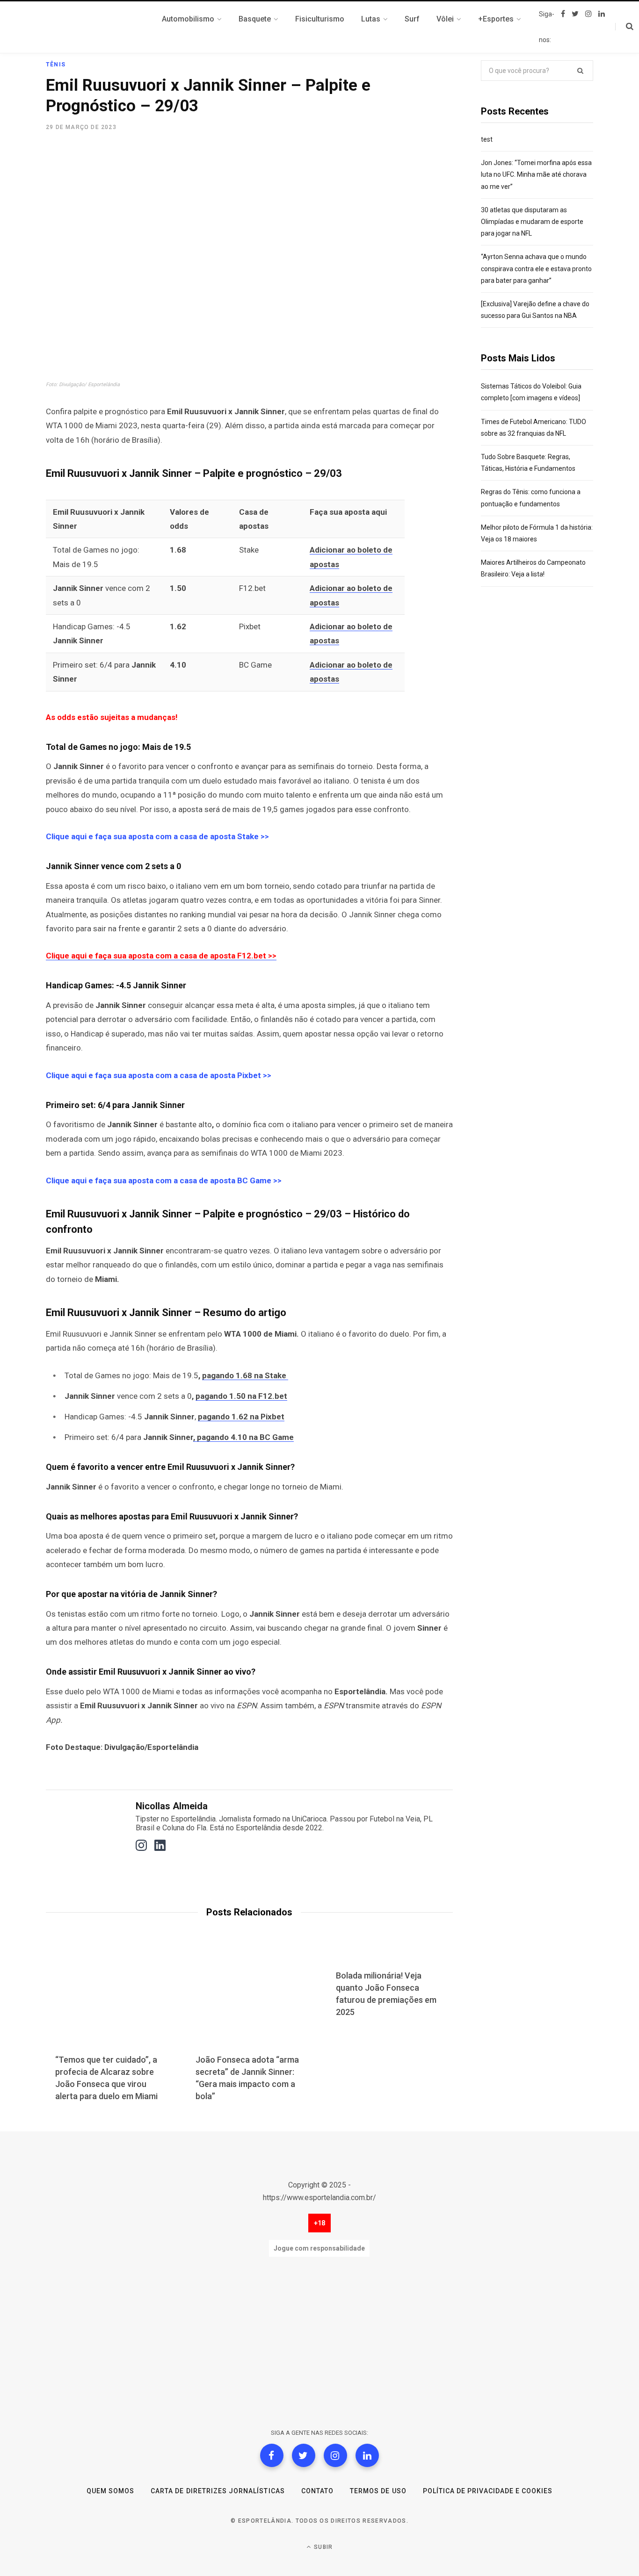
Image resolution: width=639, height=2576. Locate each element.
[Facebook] (272, 2455)
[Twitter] (304, 2455)
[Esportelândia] (93, 27)
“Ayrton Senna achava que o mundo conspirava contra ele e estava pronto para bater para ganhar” (536, 268)
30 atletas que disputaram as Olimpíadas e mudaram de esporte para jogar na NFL (532, 222)
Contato (317, 2491)
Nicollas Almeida (172, 1806)
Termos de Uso (378, 2491)
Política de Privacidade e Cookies (488, 2491)
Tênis (56, 65)
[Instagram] (335, 2455)
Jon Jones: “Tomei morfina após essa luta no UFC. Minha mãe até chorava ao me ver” (536, 174)
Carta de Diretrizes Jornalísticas (218, 2491)
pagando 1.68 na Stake (245, 1375)
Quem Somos (111, 2491)
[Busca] (624, 27)
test (487, 139)
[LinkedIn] (367, 2455)
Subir (322, 2547)
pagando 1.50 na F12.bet (241, 1396)
